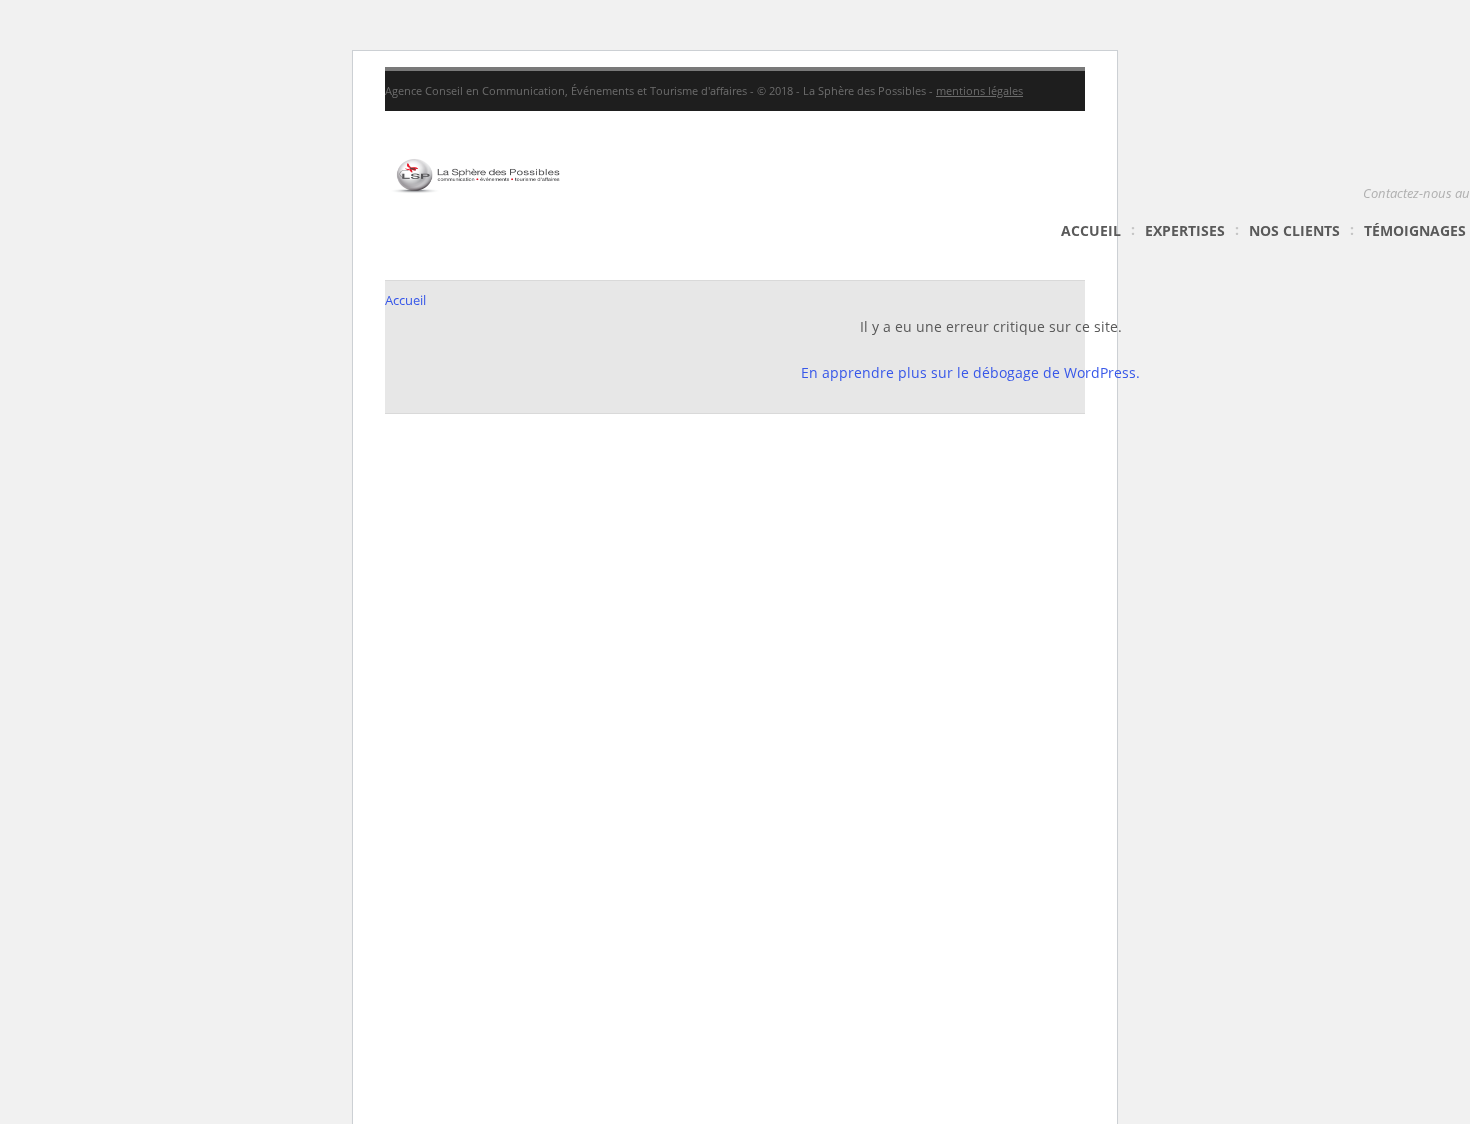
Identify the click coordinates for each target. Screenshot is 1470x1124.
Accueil (1091, 230)
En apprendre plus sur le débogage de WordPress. (970, 372)
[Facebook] (1419, 91)
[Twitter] (1452, 91)
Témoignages (1415, 230)
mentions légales (979, 90)
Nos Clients (1294, 230)
